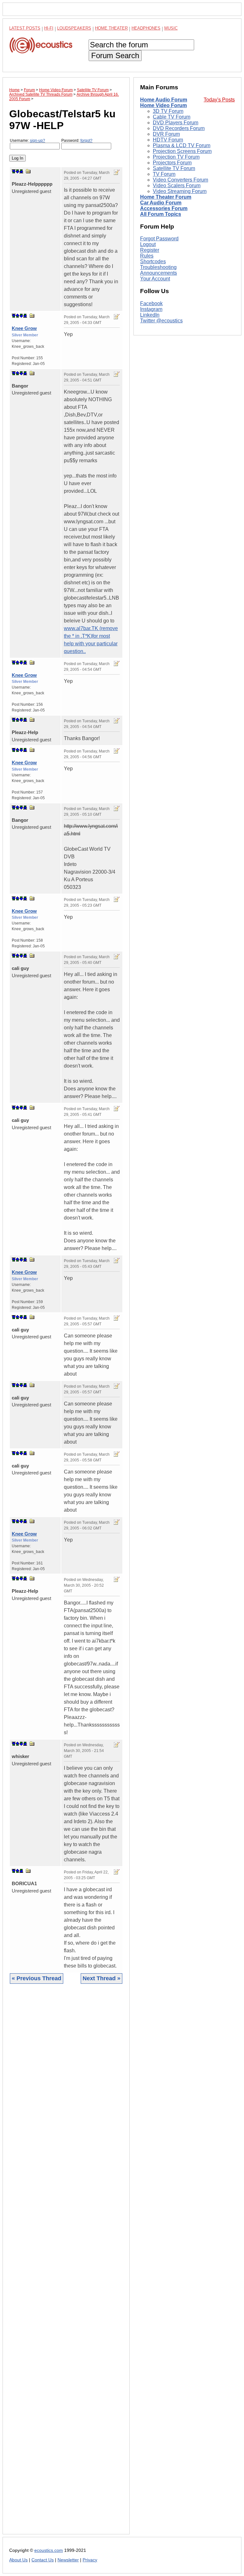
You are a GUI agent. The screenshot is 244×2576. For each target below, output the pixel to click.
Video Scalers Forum (177, 185)
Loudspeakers (74, 28)
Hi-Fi (49, 28)
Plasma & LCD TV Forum (182, 145)
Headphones (146, 28)
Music (171, 28)
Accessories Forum (164, 208)
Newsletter (68, 2560)
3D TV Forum (168, 111)
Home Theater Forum (166, 197)
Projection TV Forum (176, 157)
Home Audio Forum (164, 100)
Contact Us (43, 2560)
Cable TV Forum (172, 117)
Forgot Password (159, 239)
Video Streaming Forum (180, 191)
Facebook (151, 303)
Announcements (159, 273)
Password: (77, 141)
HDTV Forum (168, 140)
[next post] (17, 171)
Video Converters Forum (180, 180)
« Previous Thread (37, 1978)
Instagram (151, 309)
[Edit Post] (117, 172)
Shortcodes (153, 261)
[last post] (21, 171)
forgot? (86, 141)
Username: (27, 141)
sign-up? (37, 141)
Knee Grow (24, 328)
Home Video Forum (163, 105)
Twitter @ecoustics (161, 321)
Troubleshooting (158, 267)
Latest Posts (25, 28)
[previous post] (17, 316)
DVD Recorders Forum (179, 128)
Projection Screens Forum (182, 151)
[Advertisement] (66, 2264)
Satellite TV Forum (174, 168)
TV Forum (164, 174)
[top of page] (14, 171)
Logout (148, 244)
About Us (18, 2560)
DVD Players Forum (176, 123)
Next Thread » (102, 1978)
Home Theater (111, 28)
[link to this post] (28, 171)
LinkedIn (150, 315)
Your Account (155, 279)
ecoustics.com (49, 2550)
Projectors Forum (172, 163)
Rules (147, 256)
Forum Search (115, 55)
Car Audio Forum (161, 203)
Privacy (90, 2560)
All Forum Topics (161, 214)
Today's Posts (219, 100)
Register (150, 250)
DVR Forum (166, 134)
